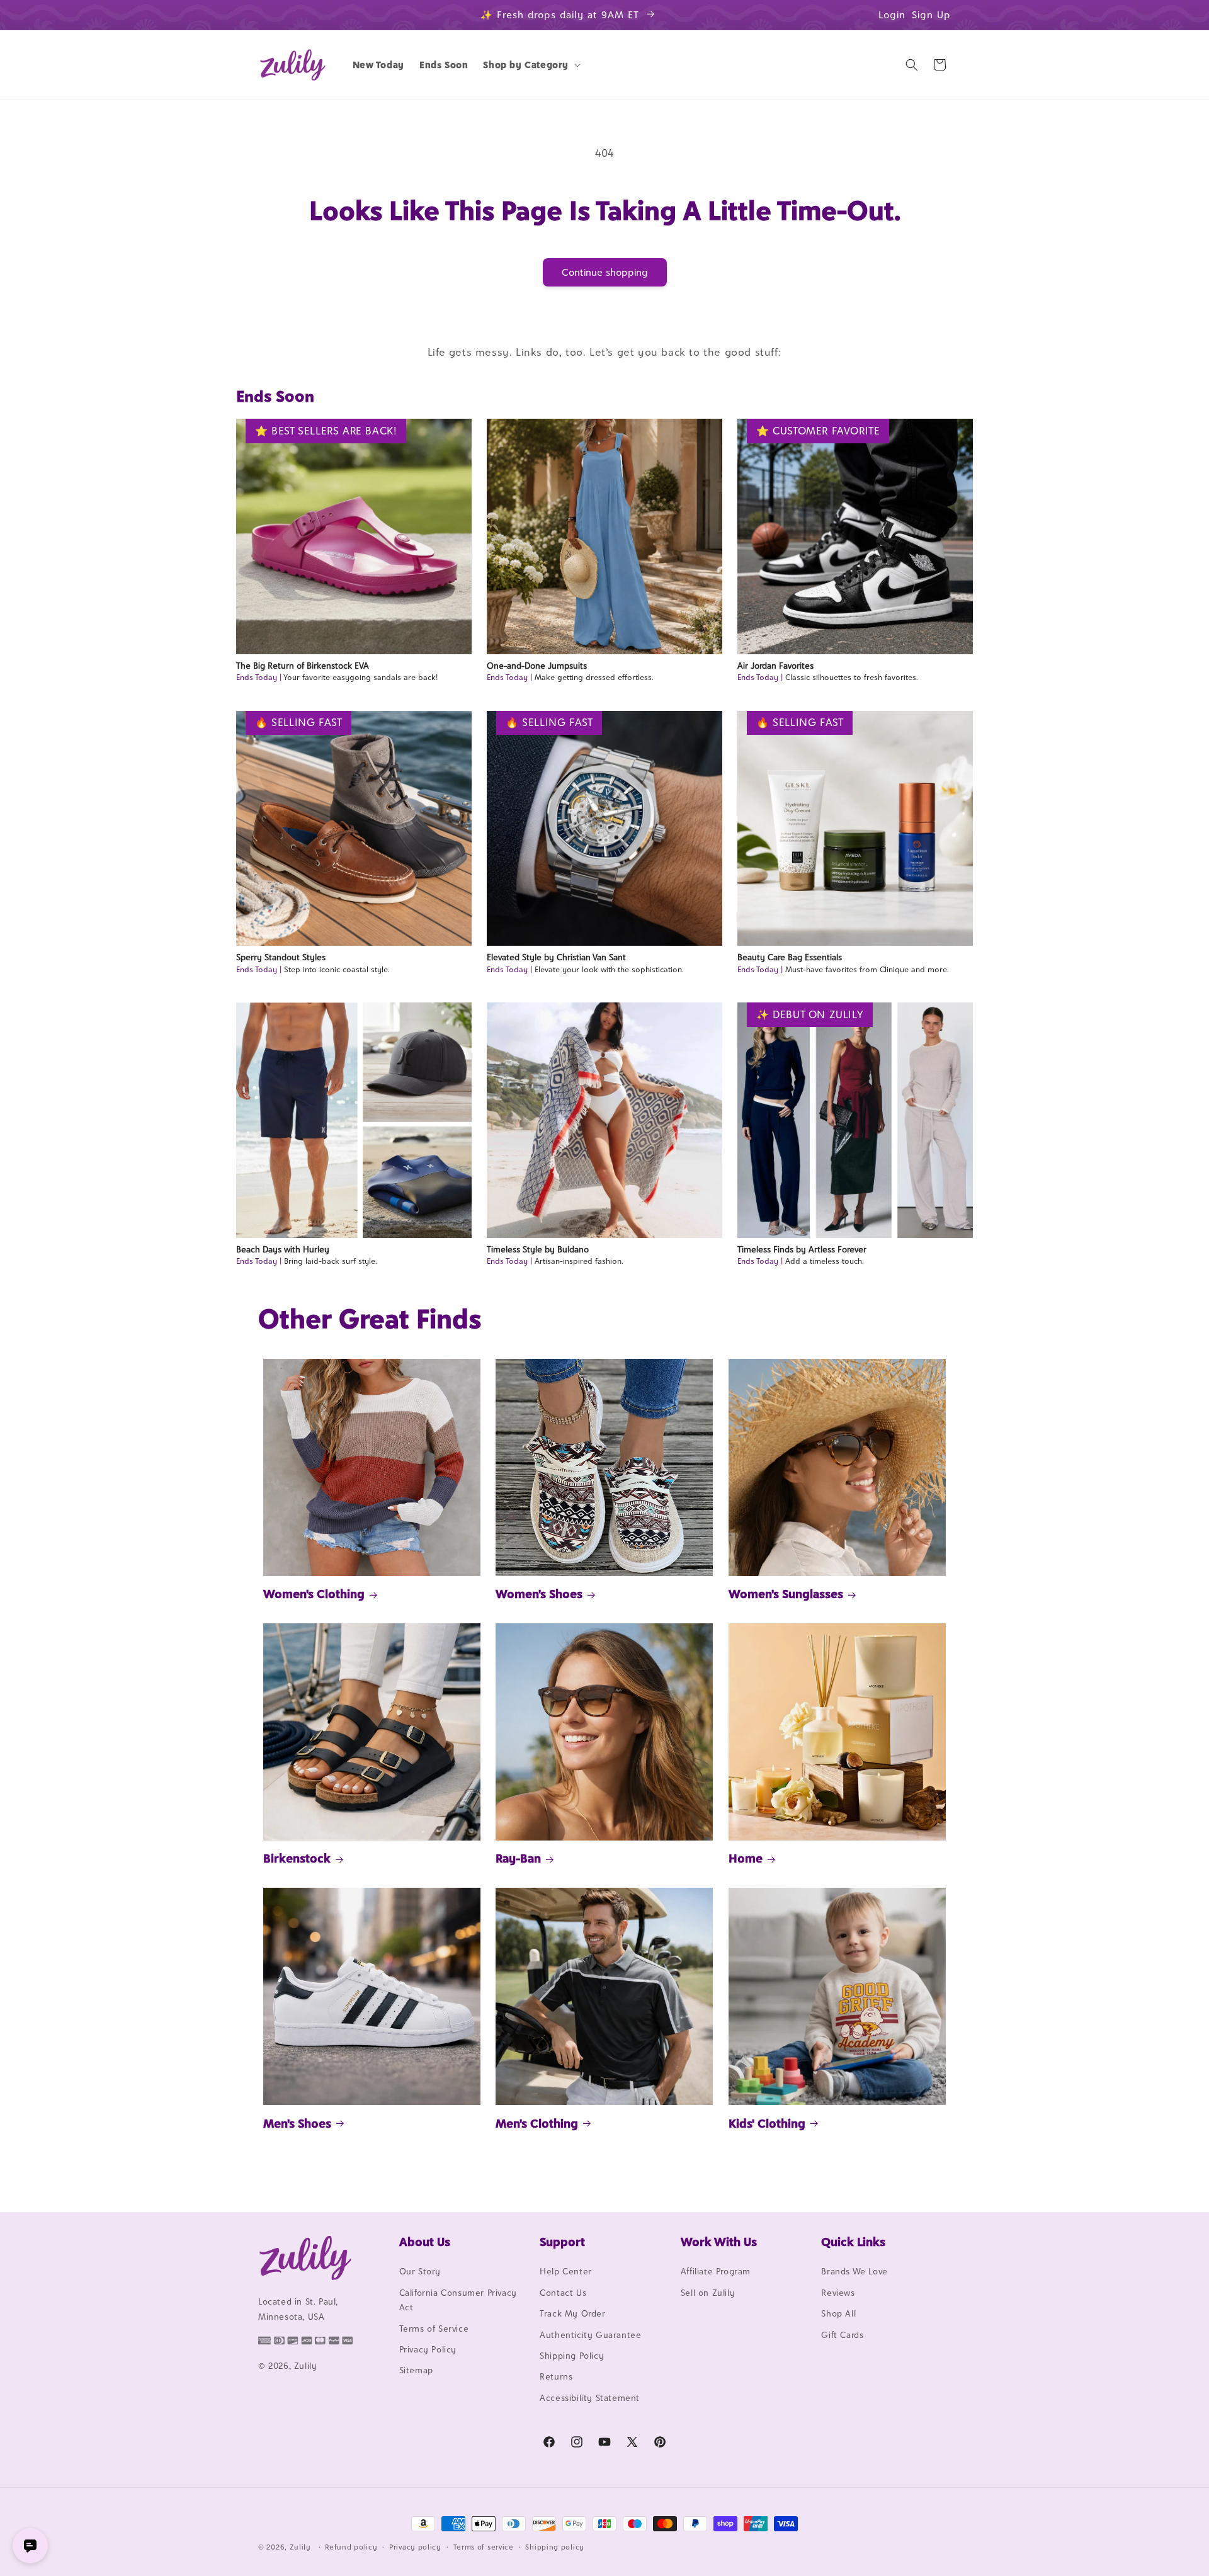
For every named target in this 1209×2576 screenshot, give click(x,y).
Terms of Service (434, 2329)
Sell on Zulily (708, 2293)
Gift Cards (842, 2335)
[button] (531, 65)
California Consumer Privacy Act (458, 2300)
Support (562, 2242)
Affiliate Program (716, 2272)
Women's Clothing (314, 1594)
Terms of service (484, 2546)
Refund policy (351, 2546)
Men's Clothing (537, 2123)
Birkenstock (297, 1858)
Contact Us (563, 2293)
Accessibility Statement (590, 2398)
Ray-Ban (518, 1858)
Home (746, 1858)
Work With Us (719, 2242)
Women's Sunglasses (786, 1594)
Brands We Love (854, 2272)
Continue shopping (605, 272)
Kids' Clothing (767, 2123)
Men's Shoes (297, 2123)
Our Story (420, 2272)
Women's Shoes (539, 1594)
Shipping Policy (572, 2356)
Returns (556, 2377)
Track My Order (572, 2314)
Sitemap (416, 2371)
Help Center (566, 2272)
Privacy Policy (428, 2349)
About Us (425, 2242)
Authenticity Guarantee (590, 2335)
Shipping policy (555, 2546)
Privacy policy (415, 2546)
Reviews (838, 2293)
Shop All (838, 2314)
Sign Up (931, 15)
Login (892, 15)
